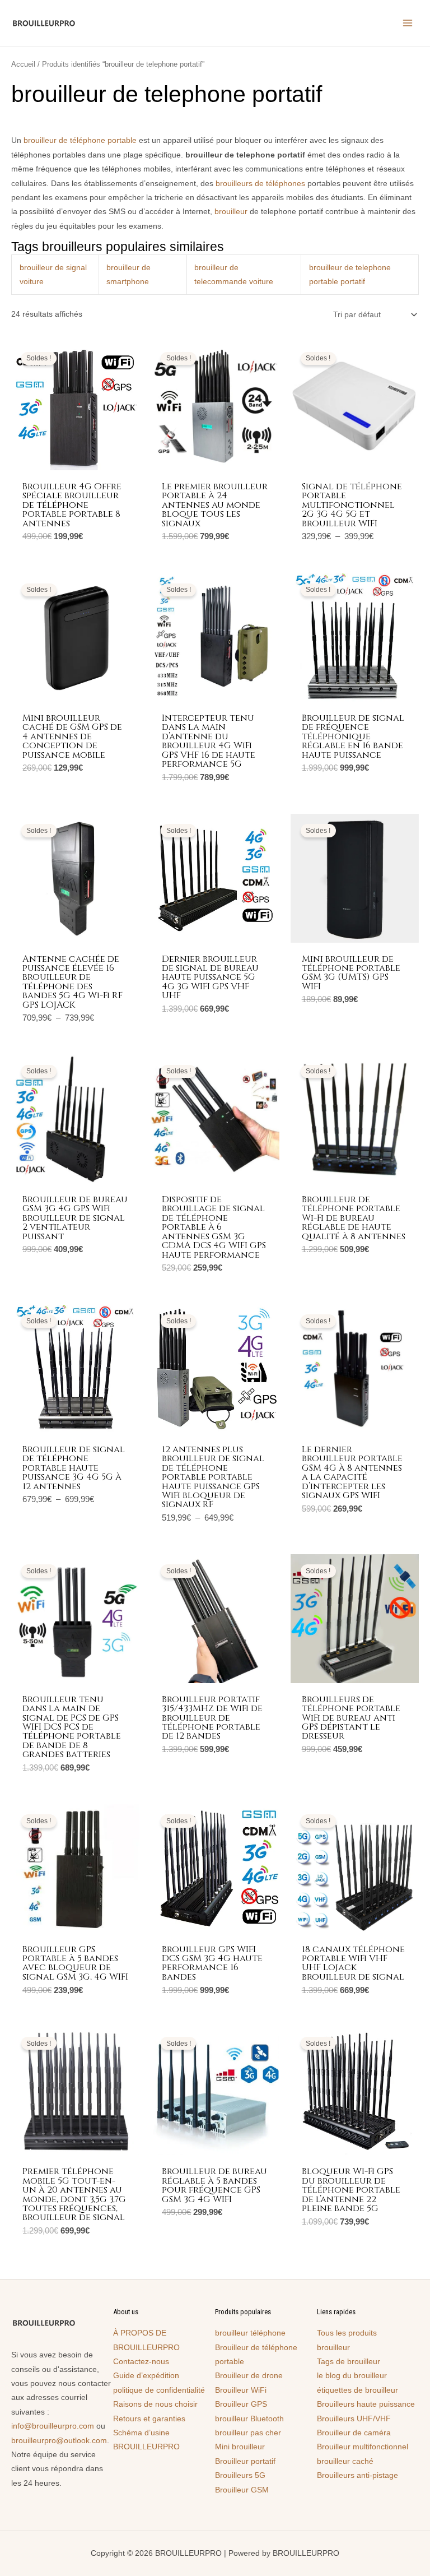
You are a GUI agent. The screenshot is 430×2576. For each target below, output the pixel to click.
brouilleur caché (345, 2461)
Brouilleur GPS (241, 2404)
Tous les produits (347, 2333)
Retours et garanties (149, 2419)
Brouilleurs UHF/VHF (354, 2419)
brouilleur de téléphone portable (80, 140)
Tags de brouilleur (349, 2362)
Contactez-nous (141, 2362)
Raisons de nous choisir (155, 2404)
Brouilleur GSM (242, 2490)
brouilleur (231, 212)
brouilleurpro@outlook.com (59, 2441)
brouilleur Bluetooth (249, 2419)
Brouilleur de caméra (354, 2433)
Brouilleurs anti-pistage (357, 2475)
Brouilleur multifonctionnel (363, 2447)
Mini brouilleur (240, 2447)
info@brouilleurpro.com (53, 2426)
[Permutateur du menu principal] (408, 23)
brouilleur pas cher (248, 2433)
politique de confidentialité (159, 2390)
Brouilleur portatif (245, 2461)
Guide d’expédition (146, 2376)
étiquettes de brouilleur (357, 2390)
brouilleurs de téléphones (260, 184)
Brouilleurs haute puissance (366, 2404)
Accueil (23, 64)
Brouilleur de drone (249, 2376)
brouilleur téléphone (250, 2333)
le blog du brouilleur (352, 2376)
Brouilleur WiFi (241, 2390)
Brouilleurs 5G (240, 2475)
